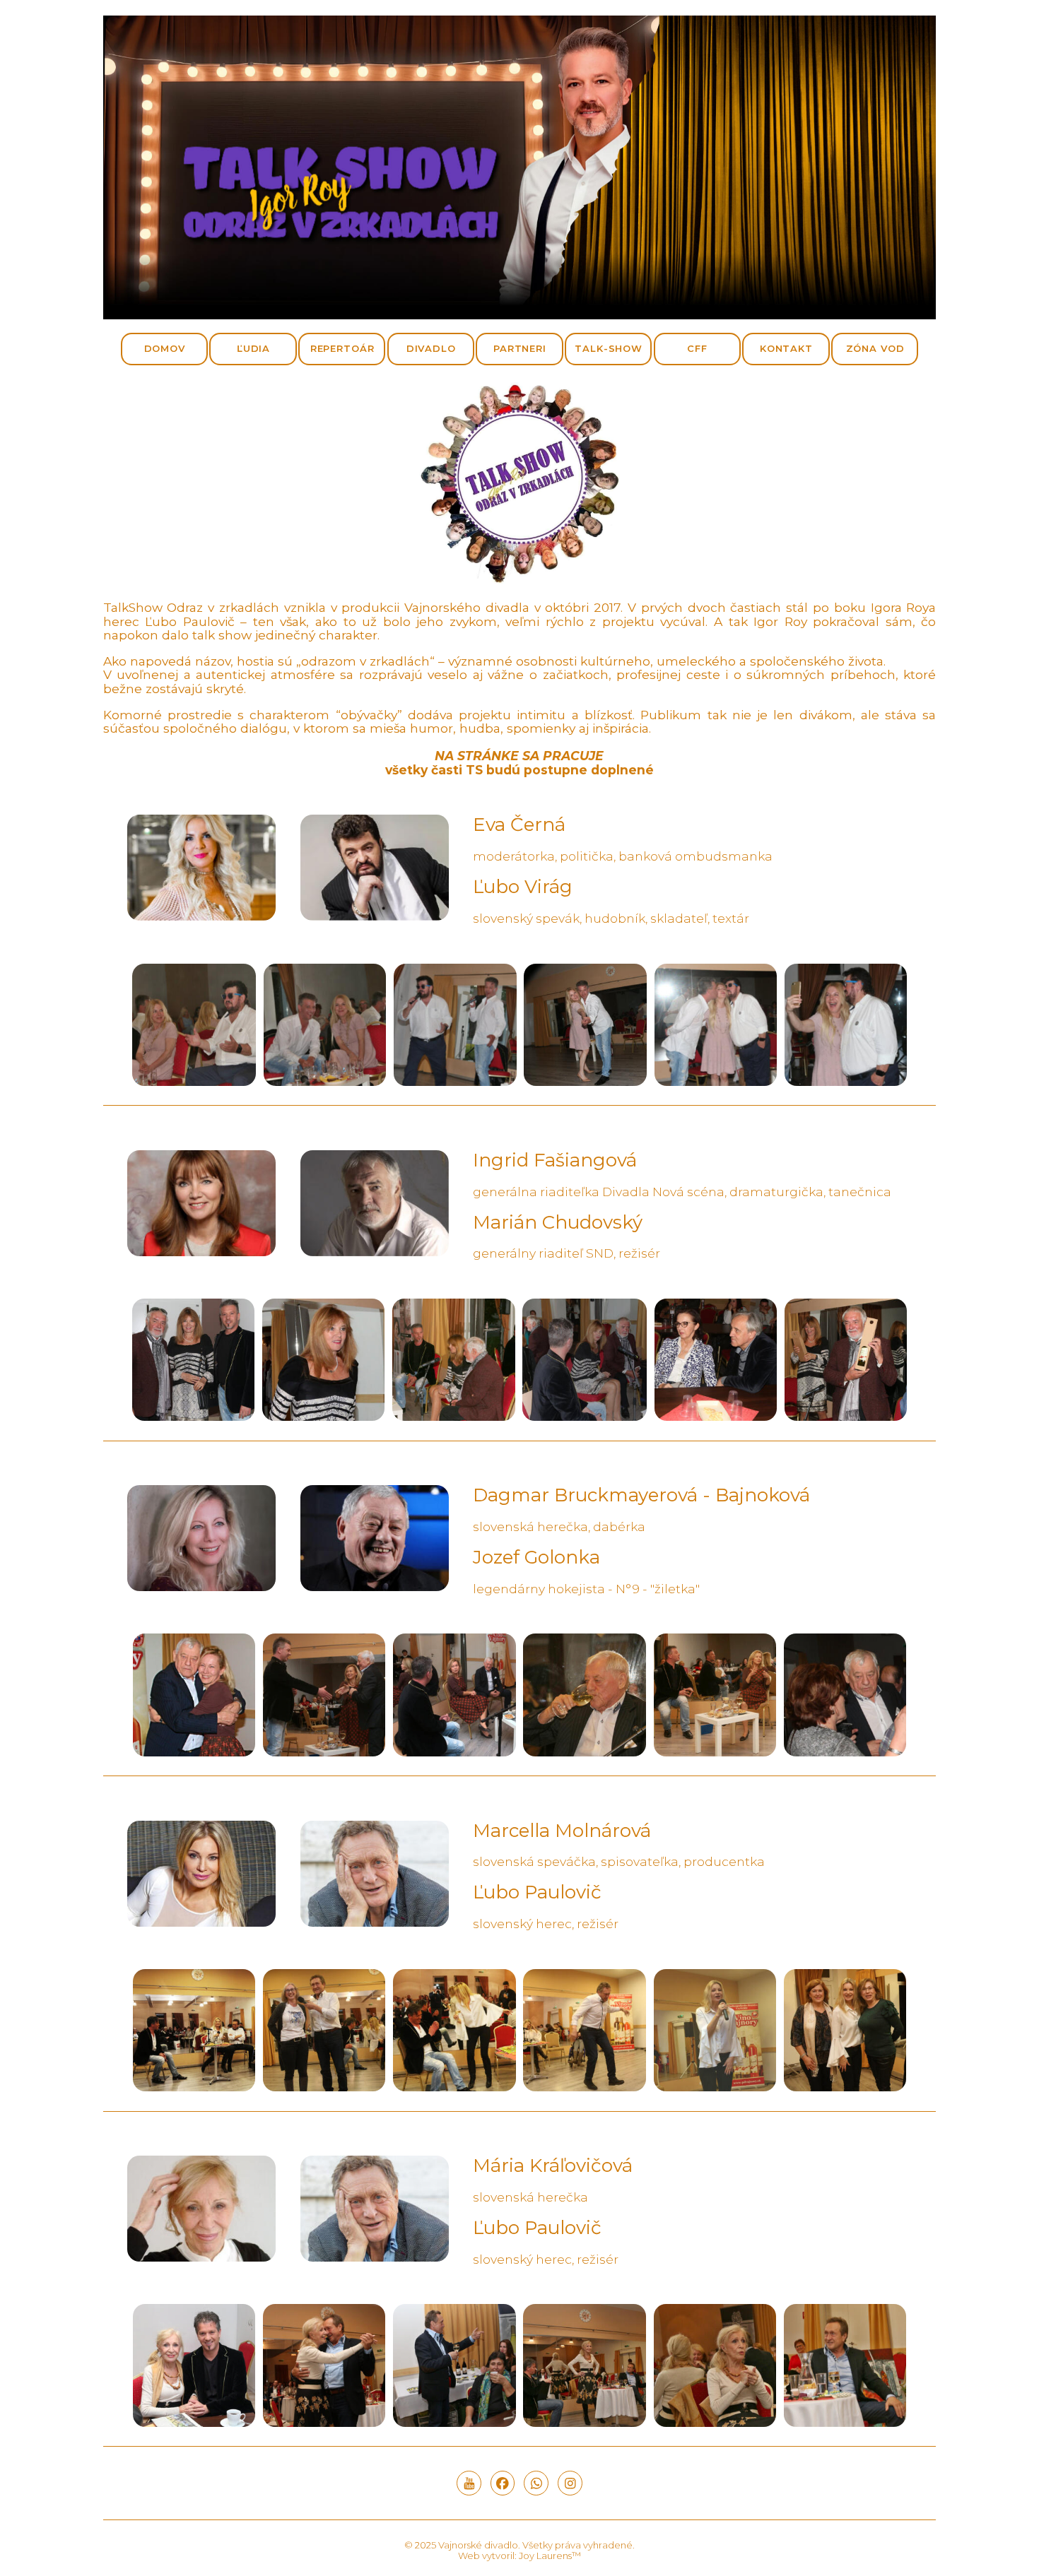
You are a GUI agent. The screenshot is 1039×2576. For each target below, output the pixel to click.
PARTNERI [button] (520, 348)
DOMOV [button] (165, 348)
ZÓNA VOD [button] (875, 348)
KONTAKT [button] (786, 348)
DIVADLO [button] (431, 348)
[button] (469, 2483)
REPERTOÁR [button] (342, 348)
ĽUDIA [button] (253, 348)
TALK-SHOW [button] (609, 348)
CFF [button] (697, 348)
